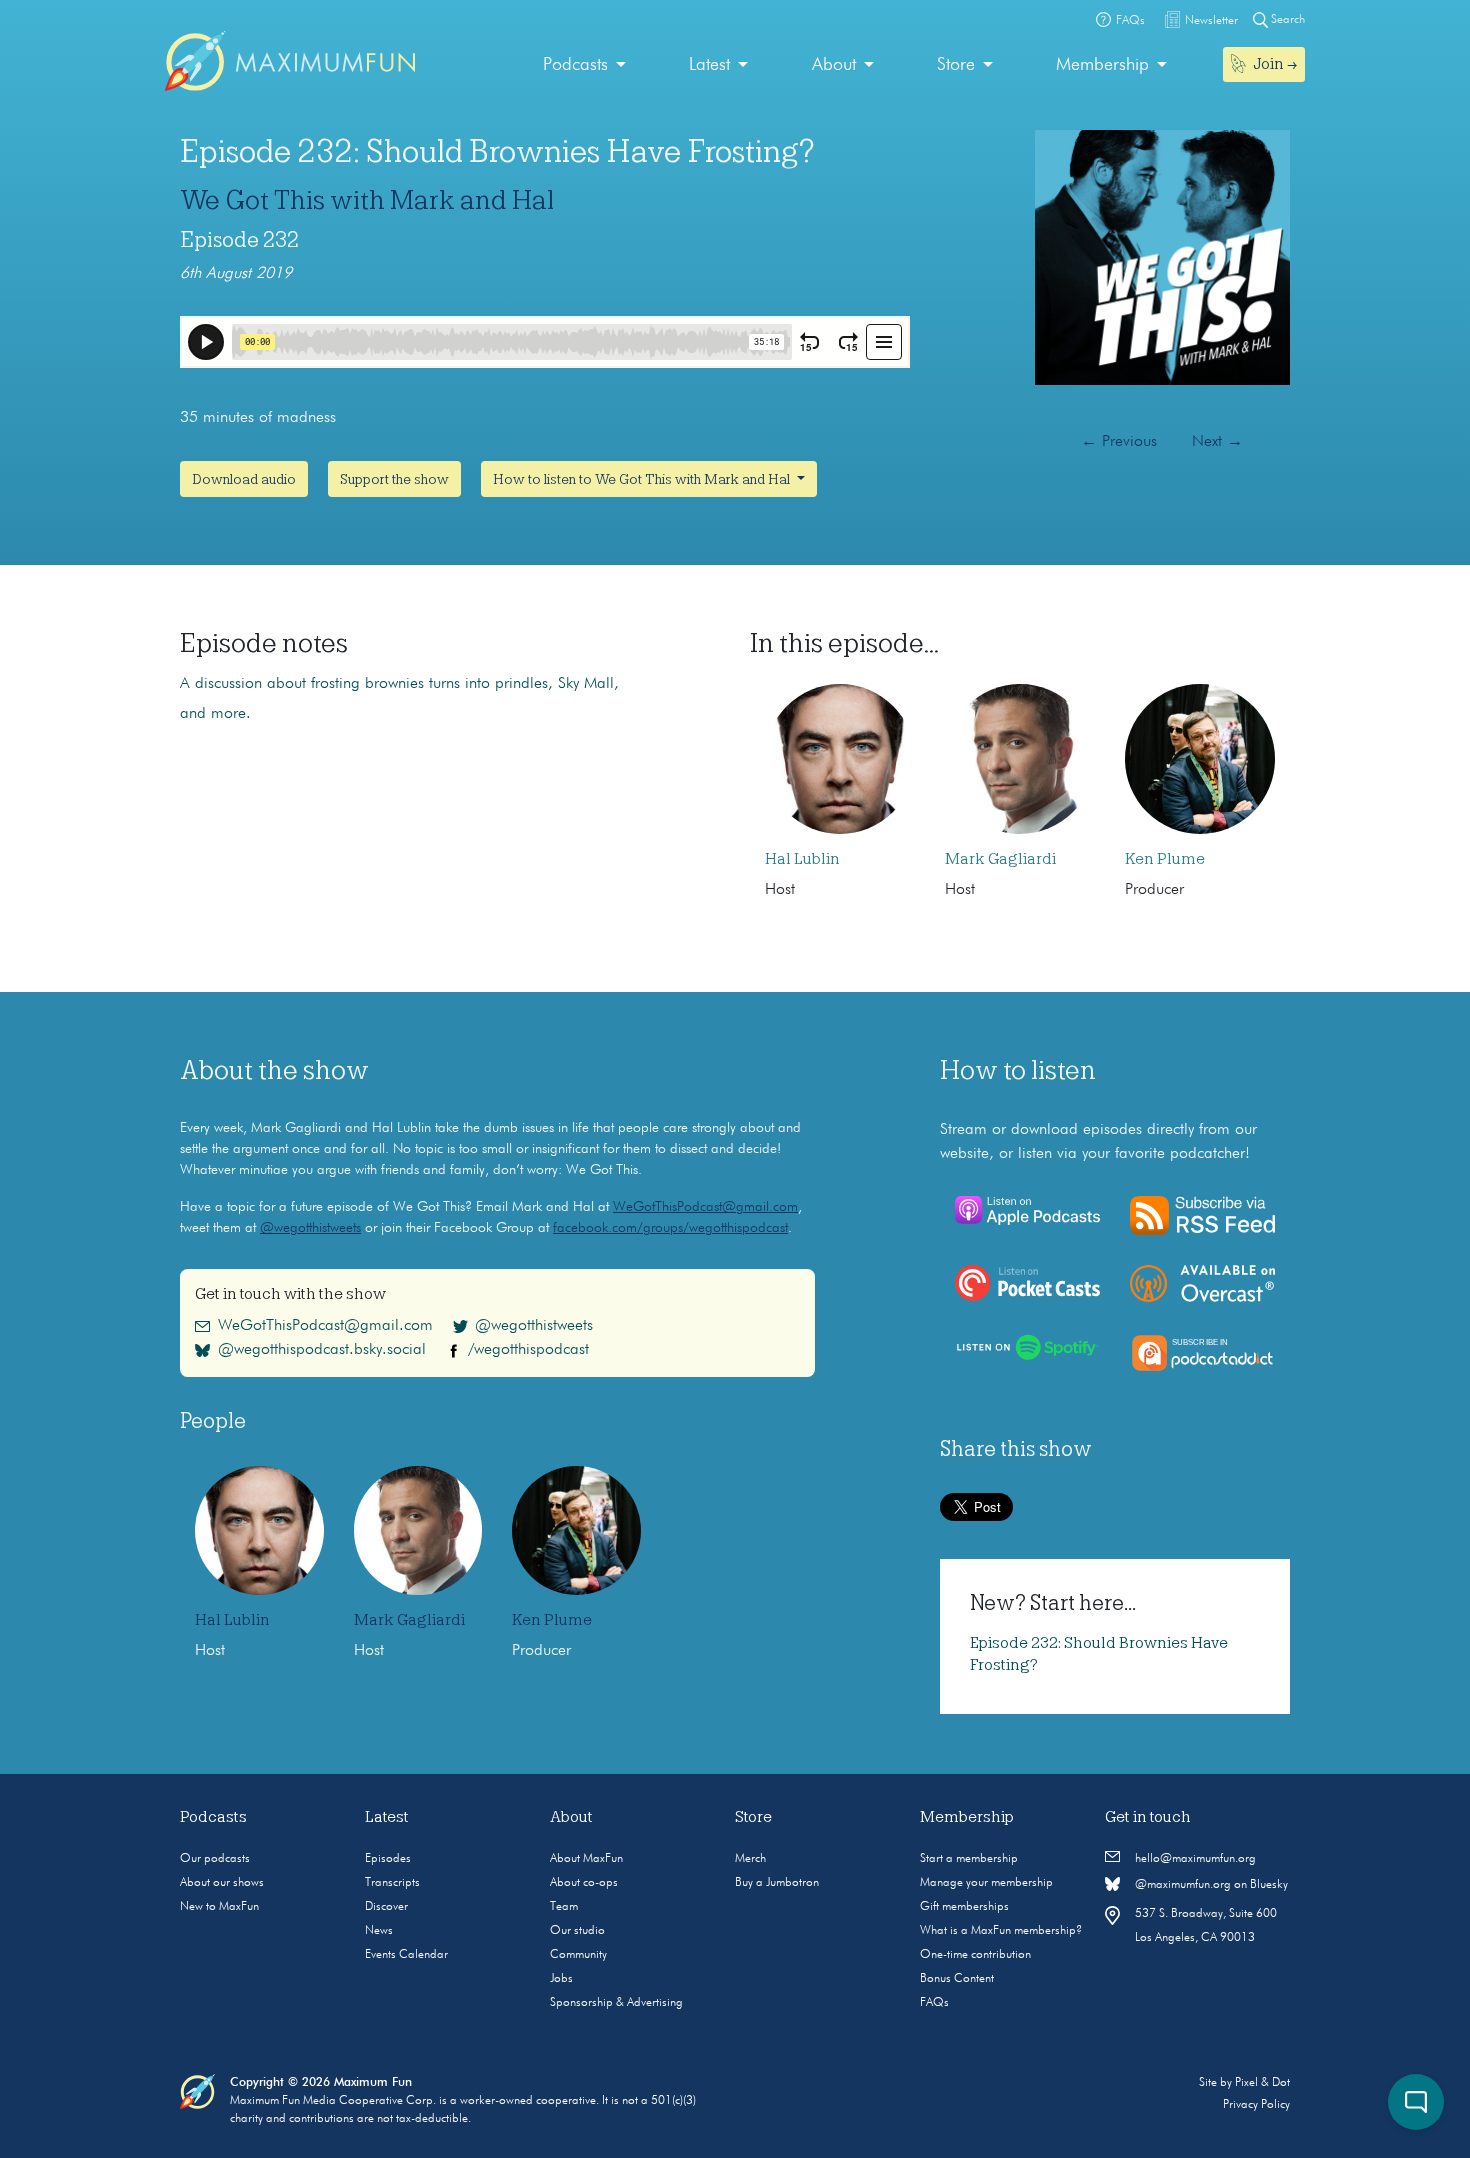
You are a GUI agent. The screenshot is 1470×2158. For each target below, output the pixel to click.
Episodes (388, 1859)
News (379, 1931)
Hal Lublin (802, 859)
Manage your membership (986, 1883)
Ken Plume (1165, 859)
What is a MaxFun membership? (1001, 1931)
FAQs (934, 2003)
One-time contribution (975, 1955)
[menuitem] (584, 65)
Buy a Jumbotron (777, 1883)
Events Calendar (406, 1955)
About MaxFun (586, 1859)
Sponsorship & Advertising (616, 2003)
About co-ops (584, 1883)
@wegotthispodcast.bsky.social (322, 1350)
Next (1217, 442)
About (834, 65)
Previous (1119, 442)
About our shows (222, 1883)
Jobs (561, 1979)
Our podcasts (215, 1859)
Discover (386, 1907)
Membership (1102, 65)
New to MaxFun (219, 1907)
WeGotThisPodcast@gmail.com (705, 1207)
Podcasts (575, 65)
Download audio (244, 479)
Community (578, 1955)
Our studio (577, 1931)
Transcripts (392, 1883)
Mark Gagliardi (1000, 859)
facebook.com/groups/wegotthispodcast (670, 1228)
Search (1286, 20)
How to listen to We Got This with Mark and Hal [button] (643, 479)
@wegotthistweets (310, 1228)
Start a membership (969, 1859)
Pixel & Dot (1262, 2083)
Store (956, 65)
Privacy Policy (1256, 2105)
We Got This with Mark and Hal (367, 200)
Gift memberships (964, 1907)
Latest (709, 65)
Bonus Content (957, 1979)
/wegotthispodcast (528, 1350)
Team (564, 1907)
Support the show (394, 479)
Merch (750, 1859)
